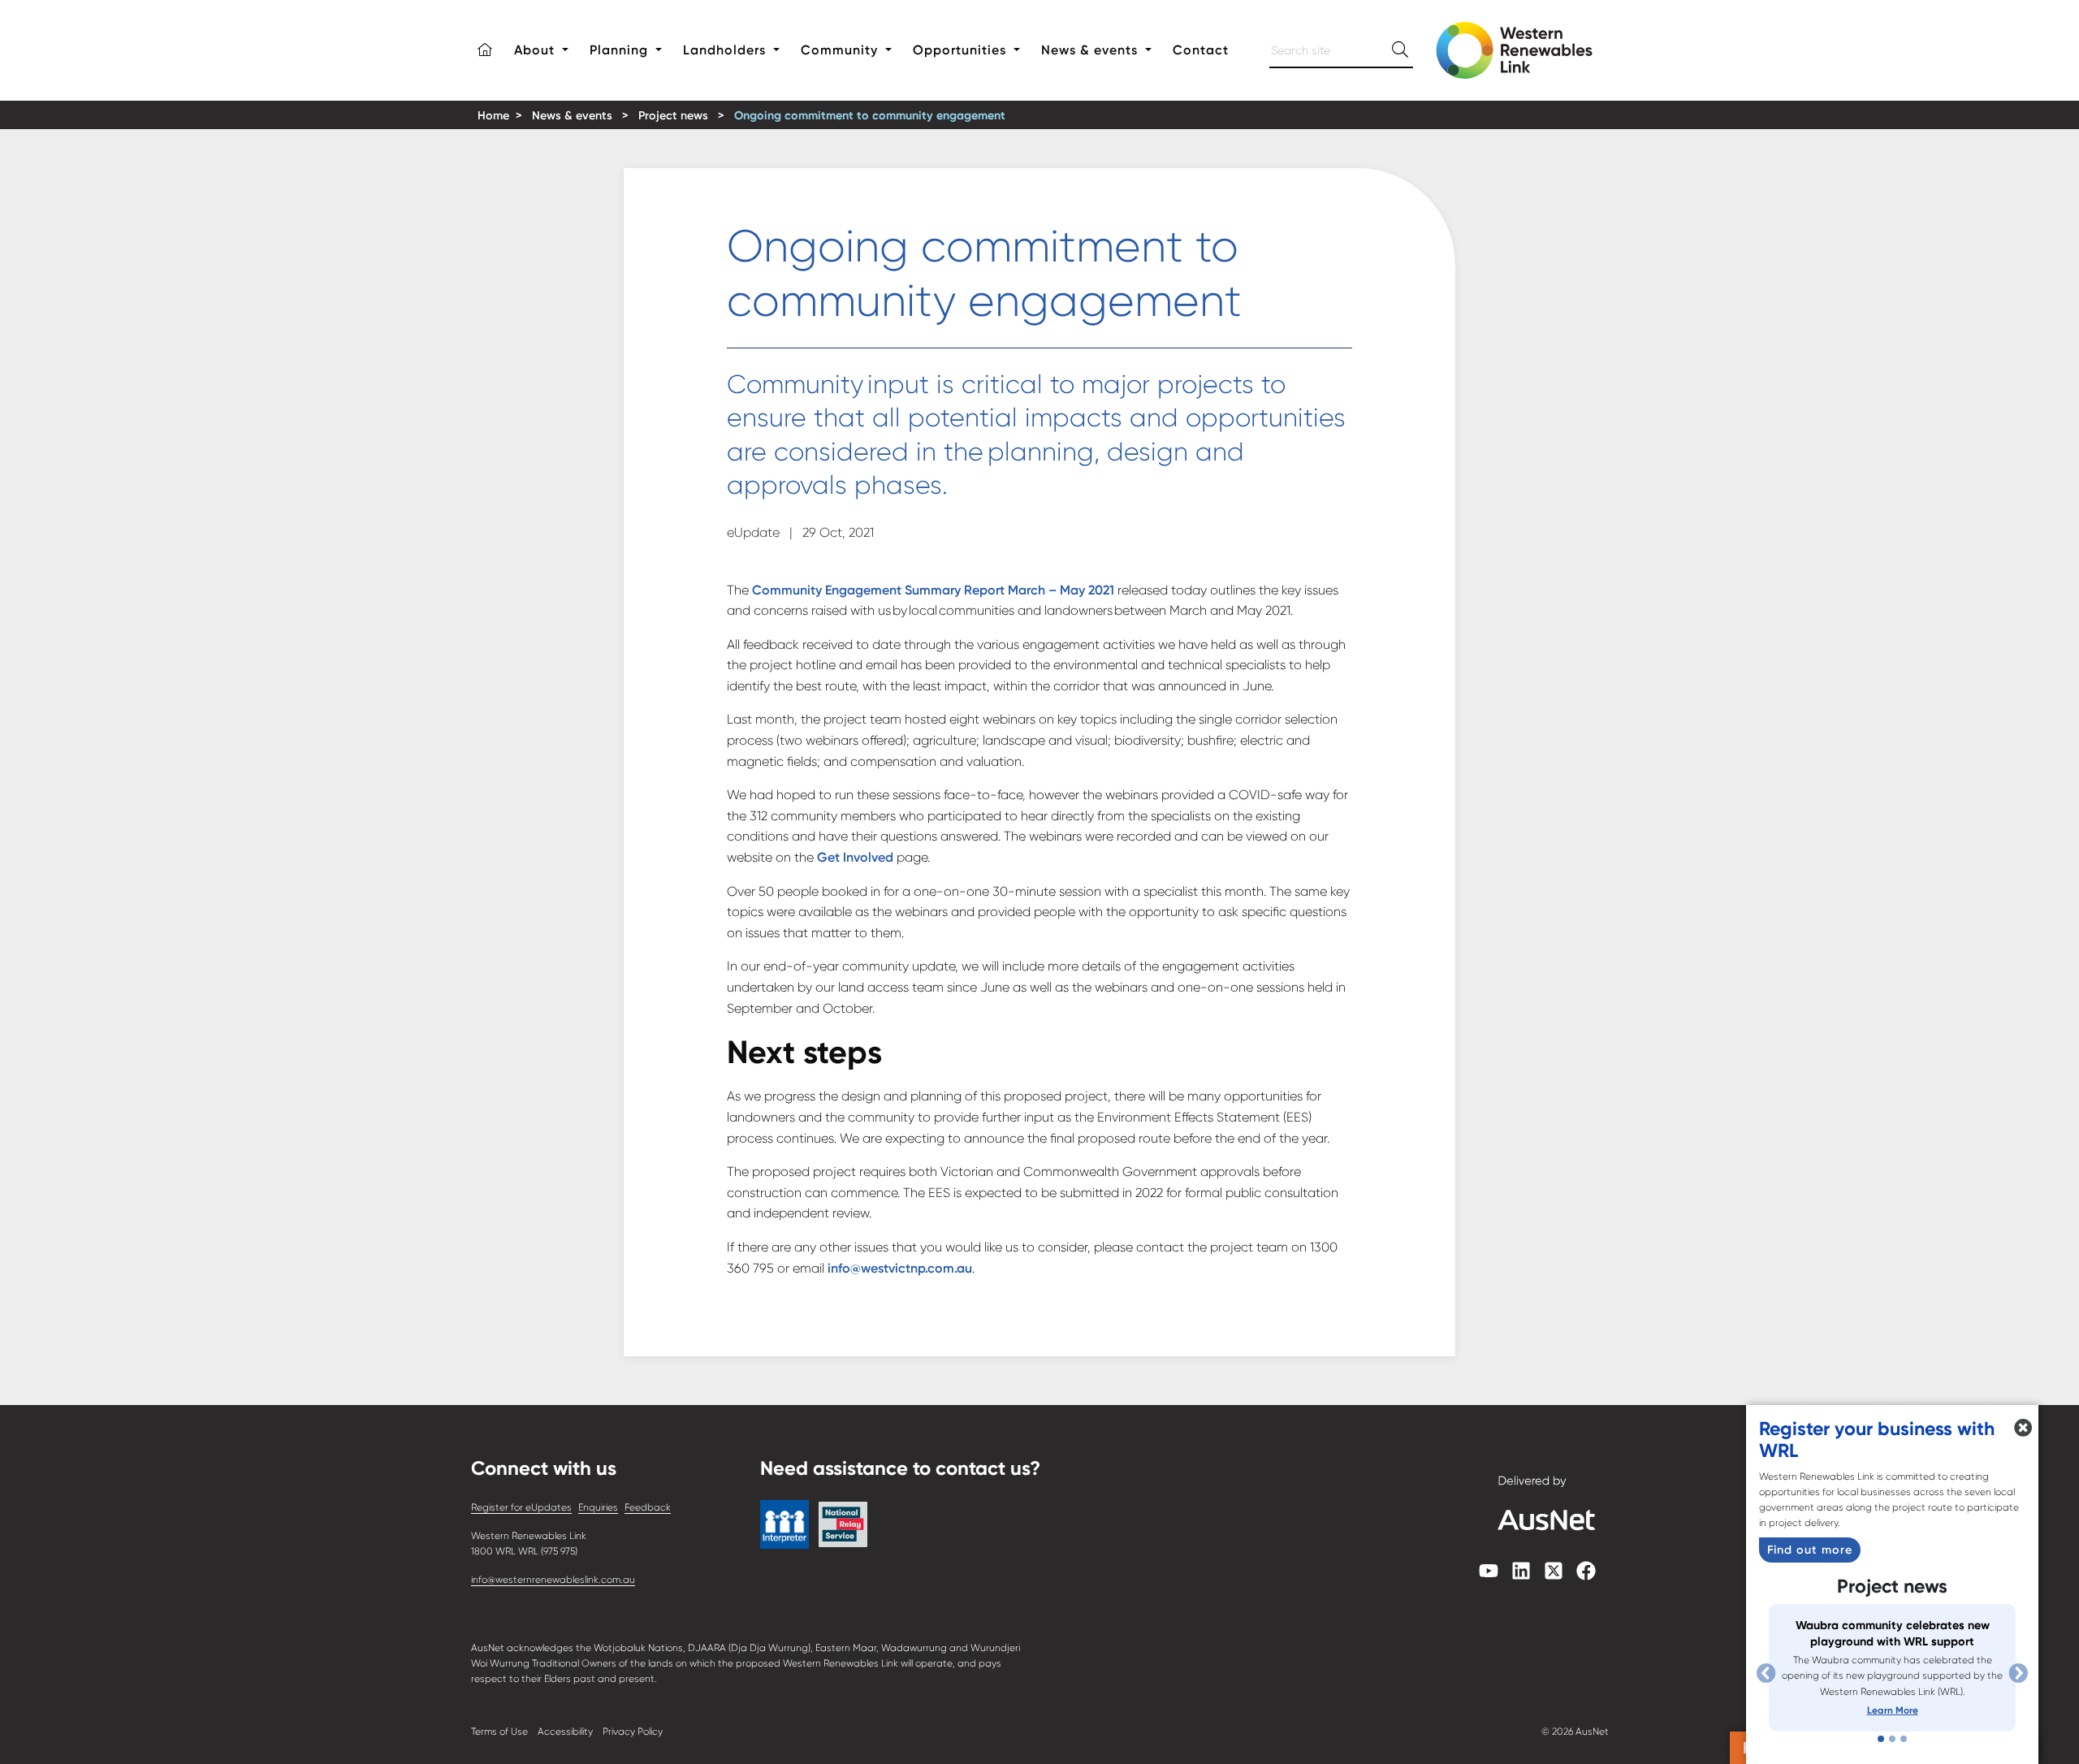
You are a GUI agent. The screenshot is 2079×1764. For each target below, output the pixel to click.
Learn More (1893, 1710)
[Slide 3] (1904, 1739)
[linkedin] (1521, 1576)
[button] (485, 50)
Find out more (1810, 1550)
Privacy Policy (633, 1732)
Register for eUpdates (521, 1507)
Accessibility (565, 1732)
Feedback (648, 1507)
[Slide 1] (1881, 1739)
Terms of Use (499, 1732)
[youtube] (1489, 1576)
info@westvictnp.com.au (900, 1268)
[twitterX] (1554, 1576)
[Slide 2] (1892, 1739)
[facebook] (1586, 1576)
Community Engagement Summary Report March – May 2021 (933, 590)
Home (493, 116)
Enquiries (598, 1507)
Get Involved (855, 857)
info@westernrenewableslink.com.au (553, 1580)
